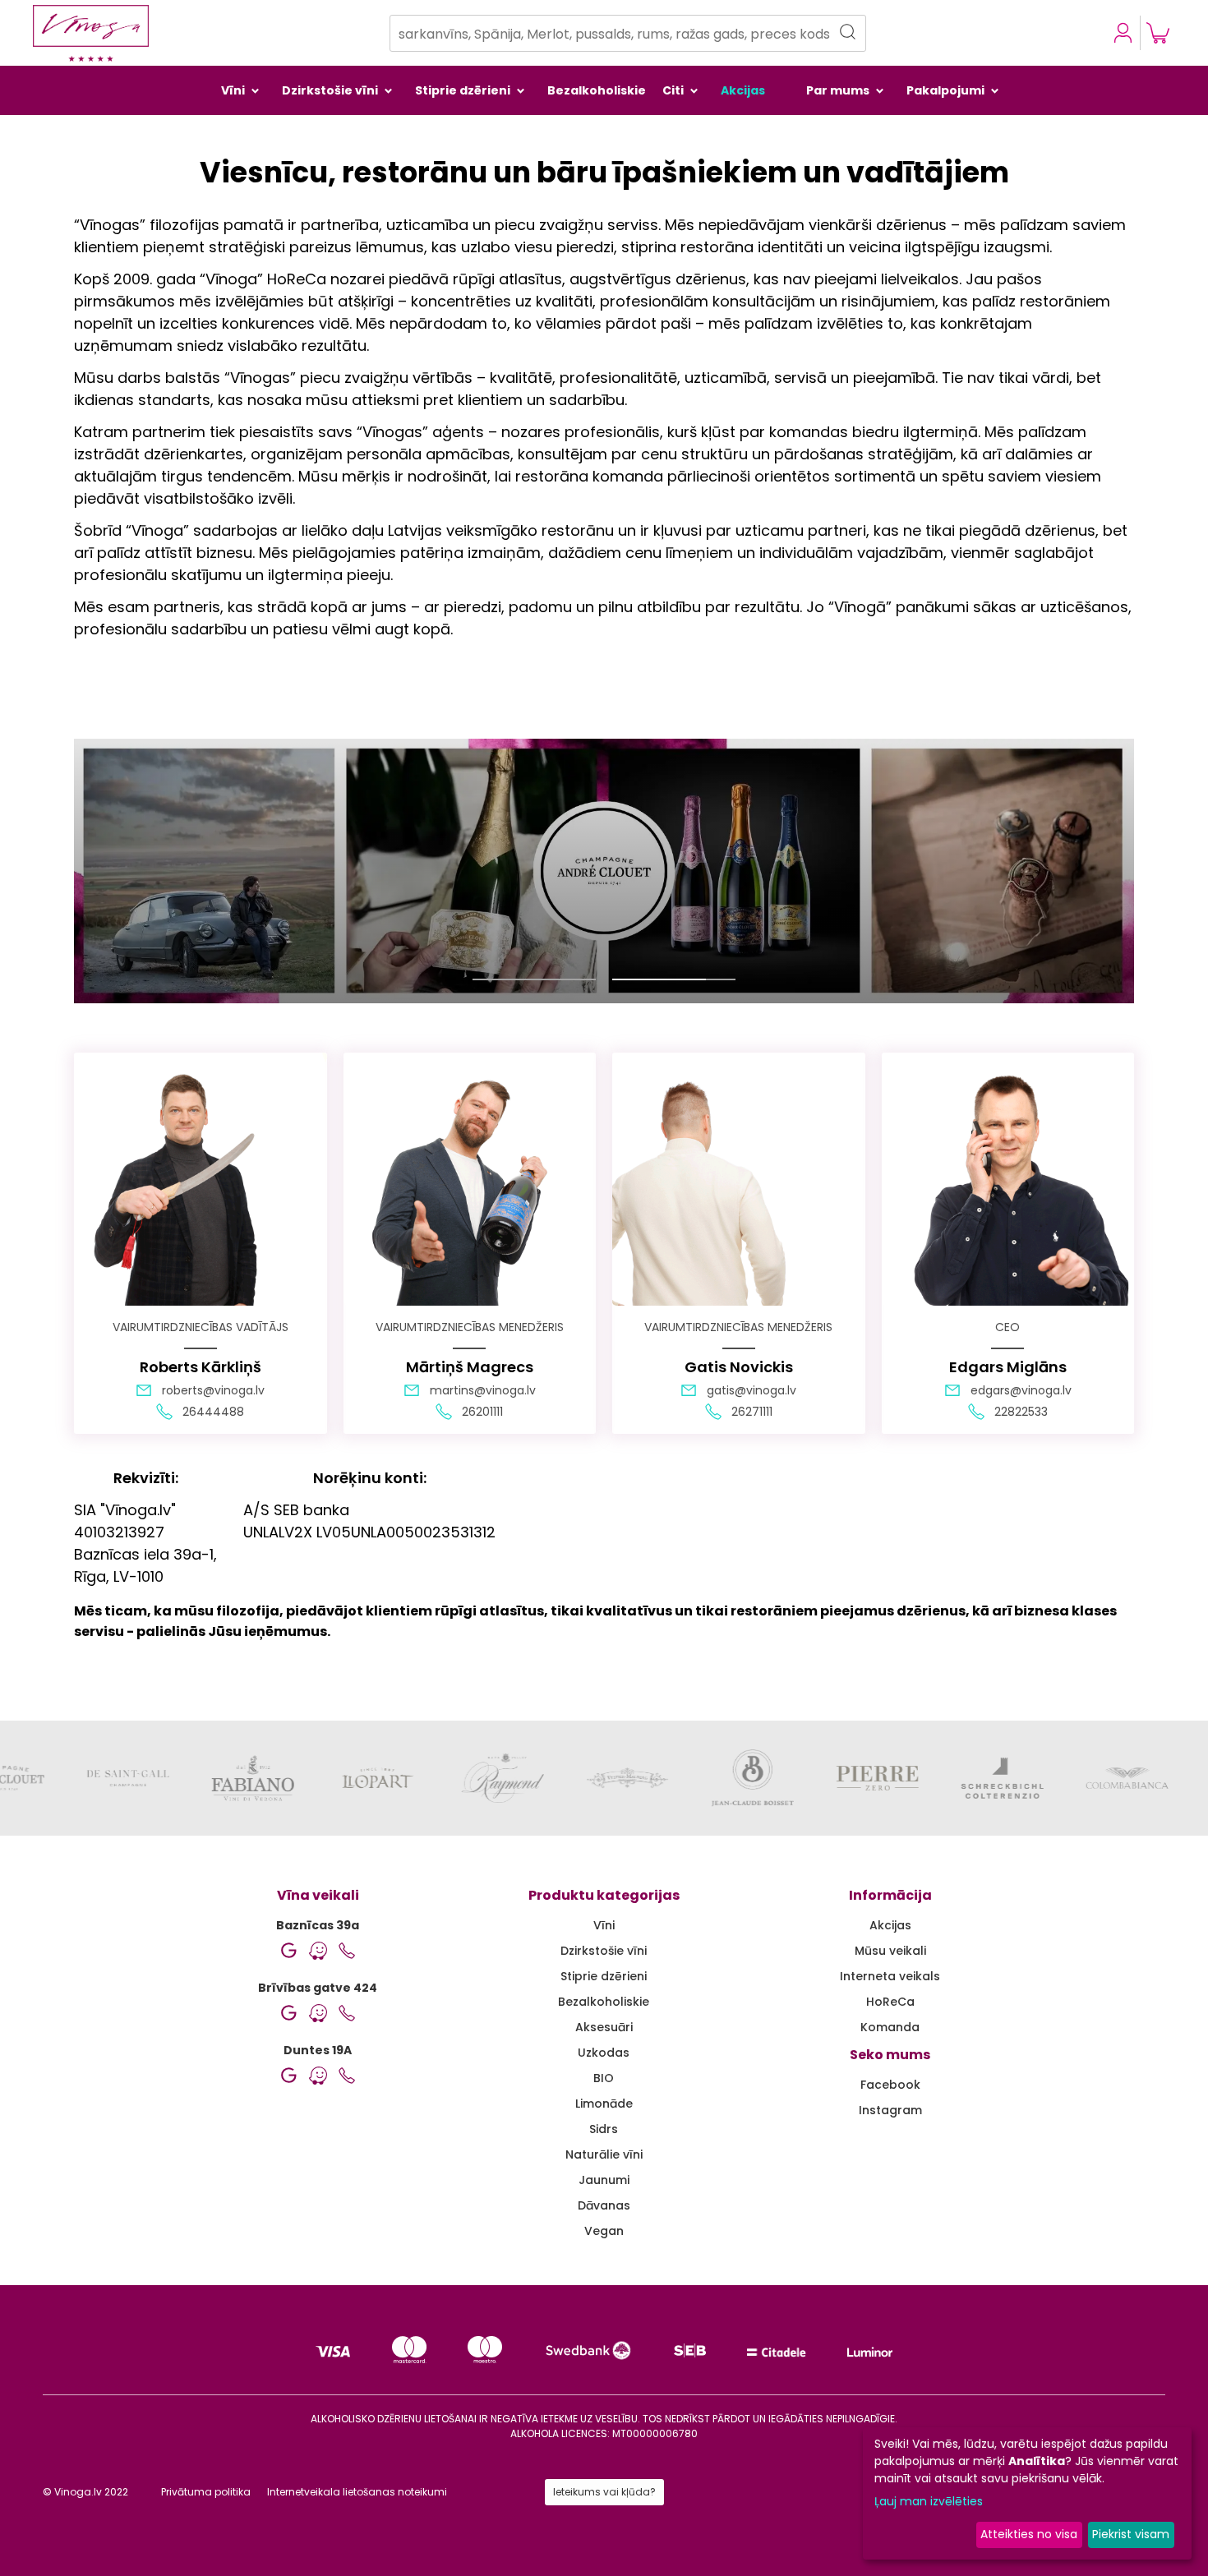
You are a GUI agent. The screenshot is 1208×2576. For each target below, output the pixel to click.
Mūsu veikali (890, 1951)
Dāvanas (604, 2205)
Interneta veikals (890, 1976)
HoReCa (890, 2002)
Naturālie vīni (604, 2154)
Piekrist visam (1131, 2534)
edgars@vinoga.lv (1021, 1390)
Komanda (890, 2027)
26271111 (752, 1412)
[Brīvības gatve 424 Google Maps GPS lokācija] (289, 2013)
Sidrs (604, 2129)
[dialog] (1123, 33)
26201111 (482, 1412)
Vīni (233, 90)
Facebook (890, 2085)
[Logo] (91, 33)
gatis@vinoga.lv (752, 1390)
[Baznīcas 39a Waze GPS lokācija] (318, 1951)
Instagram (890, 2110)
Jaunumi (604, 2180)
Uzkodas (604, 2053)
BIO (604, 2078)
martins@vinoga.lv (483, 1390)
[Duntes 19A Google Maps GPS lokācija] (289, 2076)
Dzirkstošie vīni (330, 90)
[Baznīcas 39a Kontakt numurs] (347, 1951)
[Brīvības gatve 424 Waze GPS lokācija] (318, 2013)
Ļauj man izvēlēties (929, 2501)
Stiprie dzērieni (463, 90)
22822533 (1021, 1412)
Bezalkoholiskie (597, 90)
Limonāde (604, 2104)
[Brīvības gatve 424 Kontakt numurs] (347, 2013)
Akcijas (743, 90)
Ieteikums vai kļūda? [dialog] (604, 2492)
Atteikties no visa (1029, 2534)
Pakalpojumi (945, 90)
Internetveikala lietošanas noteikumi (357, 2492)
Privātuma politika (206, 2492)
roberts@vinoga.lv (213, 1390)
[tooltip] (1158, 33)
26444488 (213, 1412)
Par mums (838, 90)
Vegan (604, 2231)
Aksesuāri (604, 2027)
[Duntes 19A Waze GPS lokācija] (318, 2076)
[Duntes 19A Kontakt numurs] (347, 2076)
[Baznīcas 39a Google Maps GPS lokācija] (289, 1951)
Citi (673, 90)
